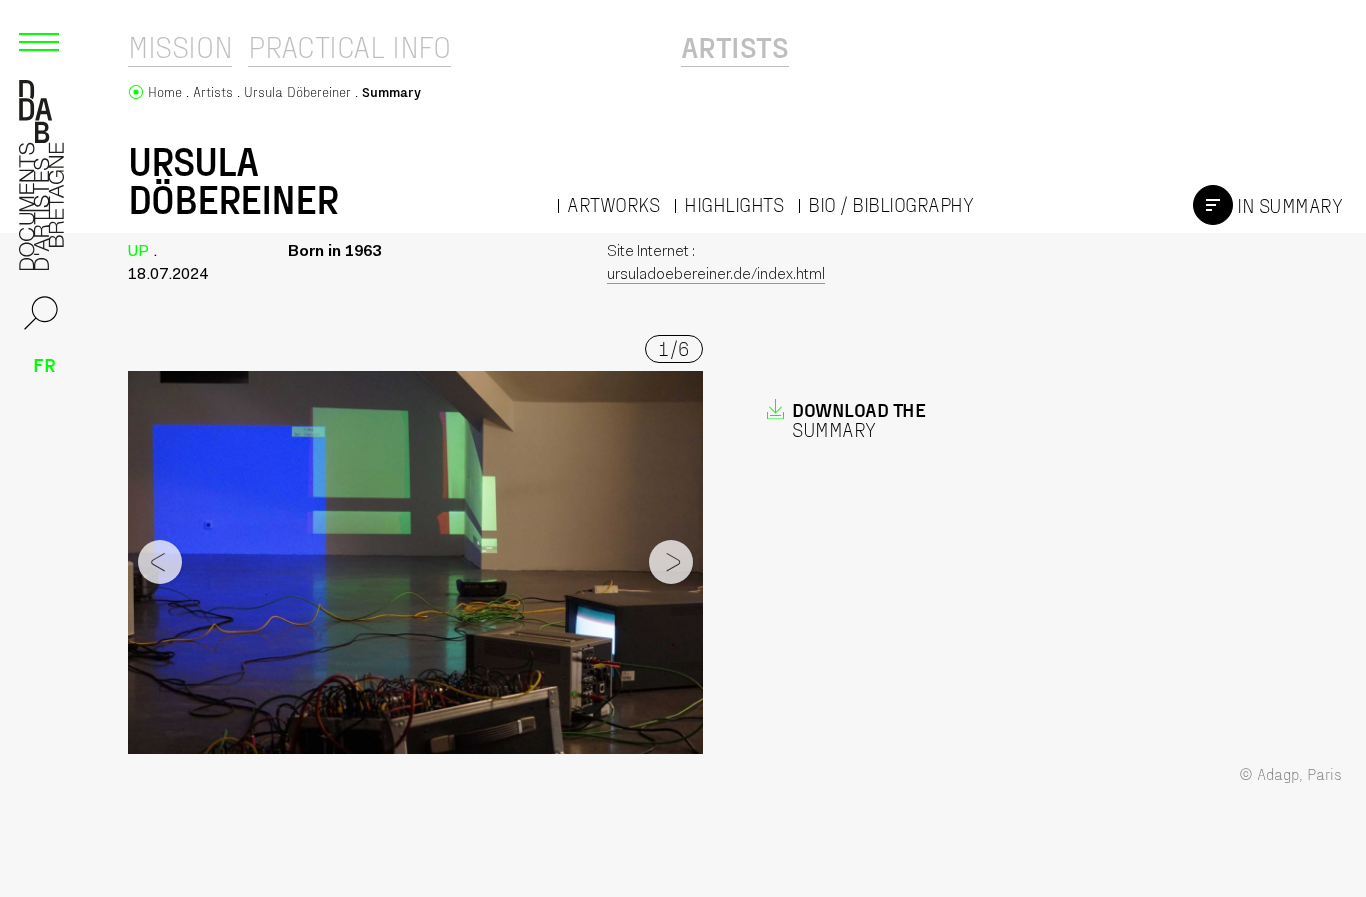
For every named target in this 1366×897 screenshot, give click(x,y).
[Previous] (160, 562)
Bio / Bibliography (890, 204)
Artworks (613, 204)
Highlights (733, 204)
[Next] (671, 562)
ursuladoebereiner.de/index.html (716, 275)
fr (44, 364)
